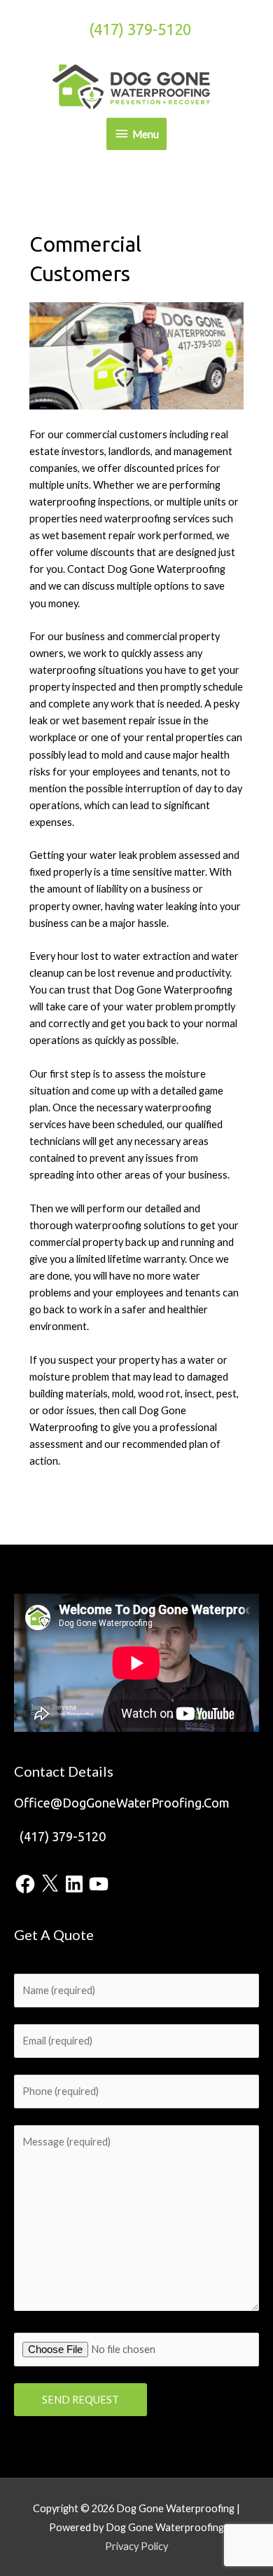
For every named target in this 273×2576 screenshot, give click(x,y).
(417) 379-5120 (140, 29)
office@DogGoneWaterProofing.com (122, 1803)
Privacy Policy (136, 2546)
